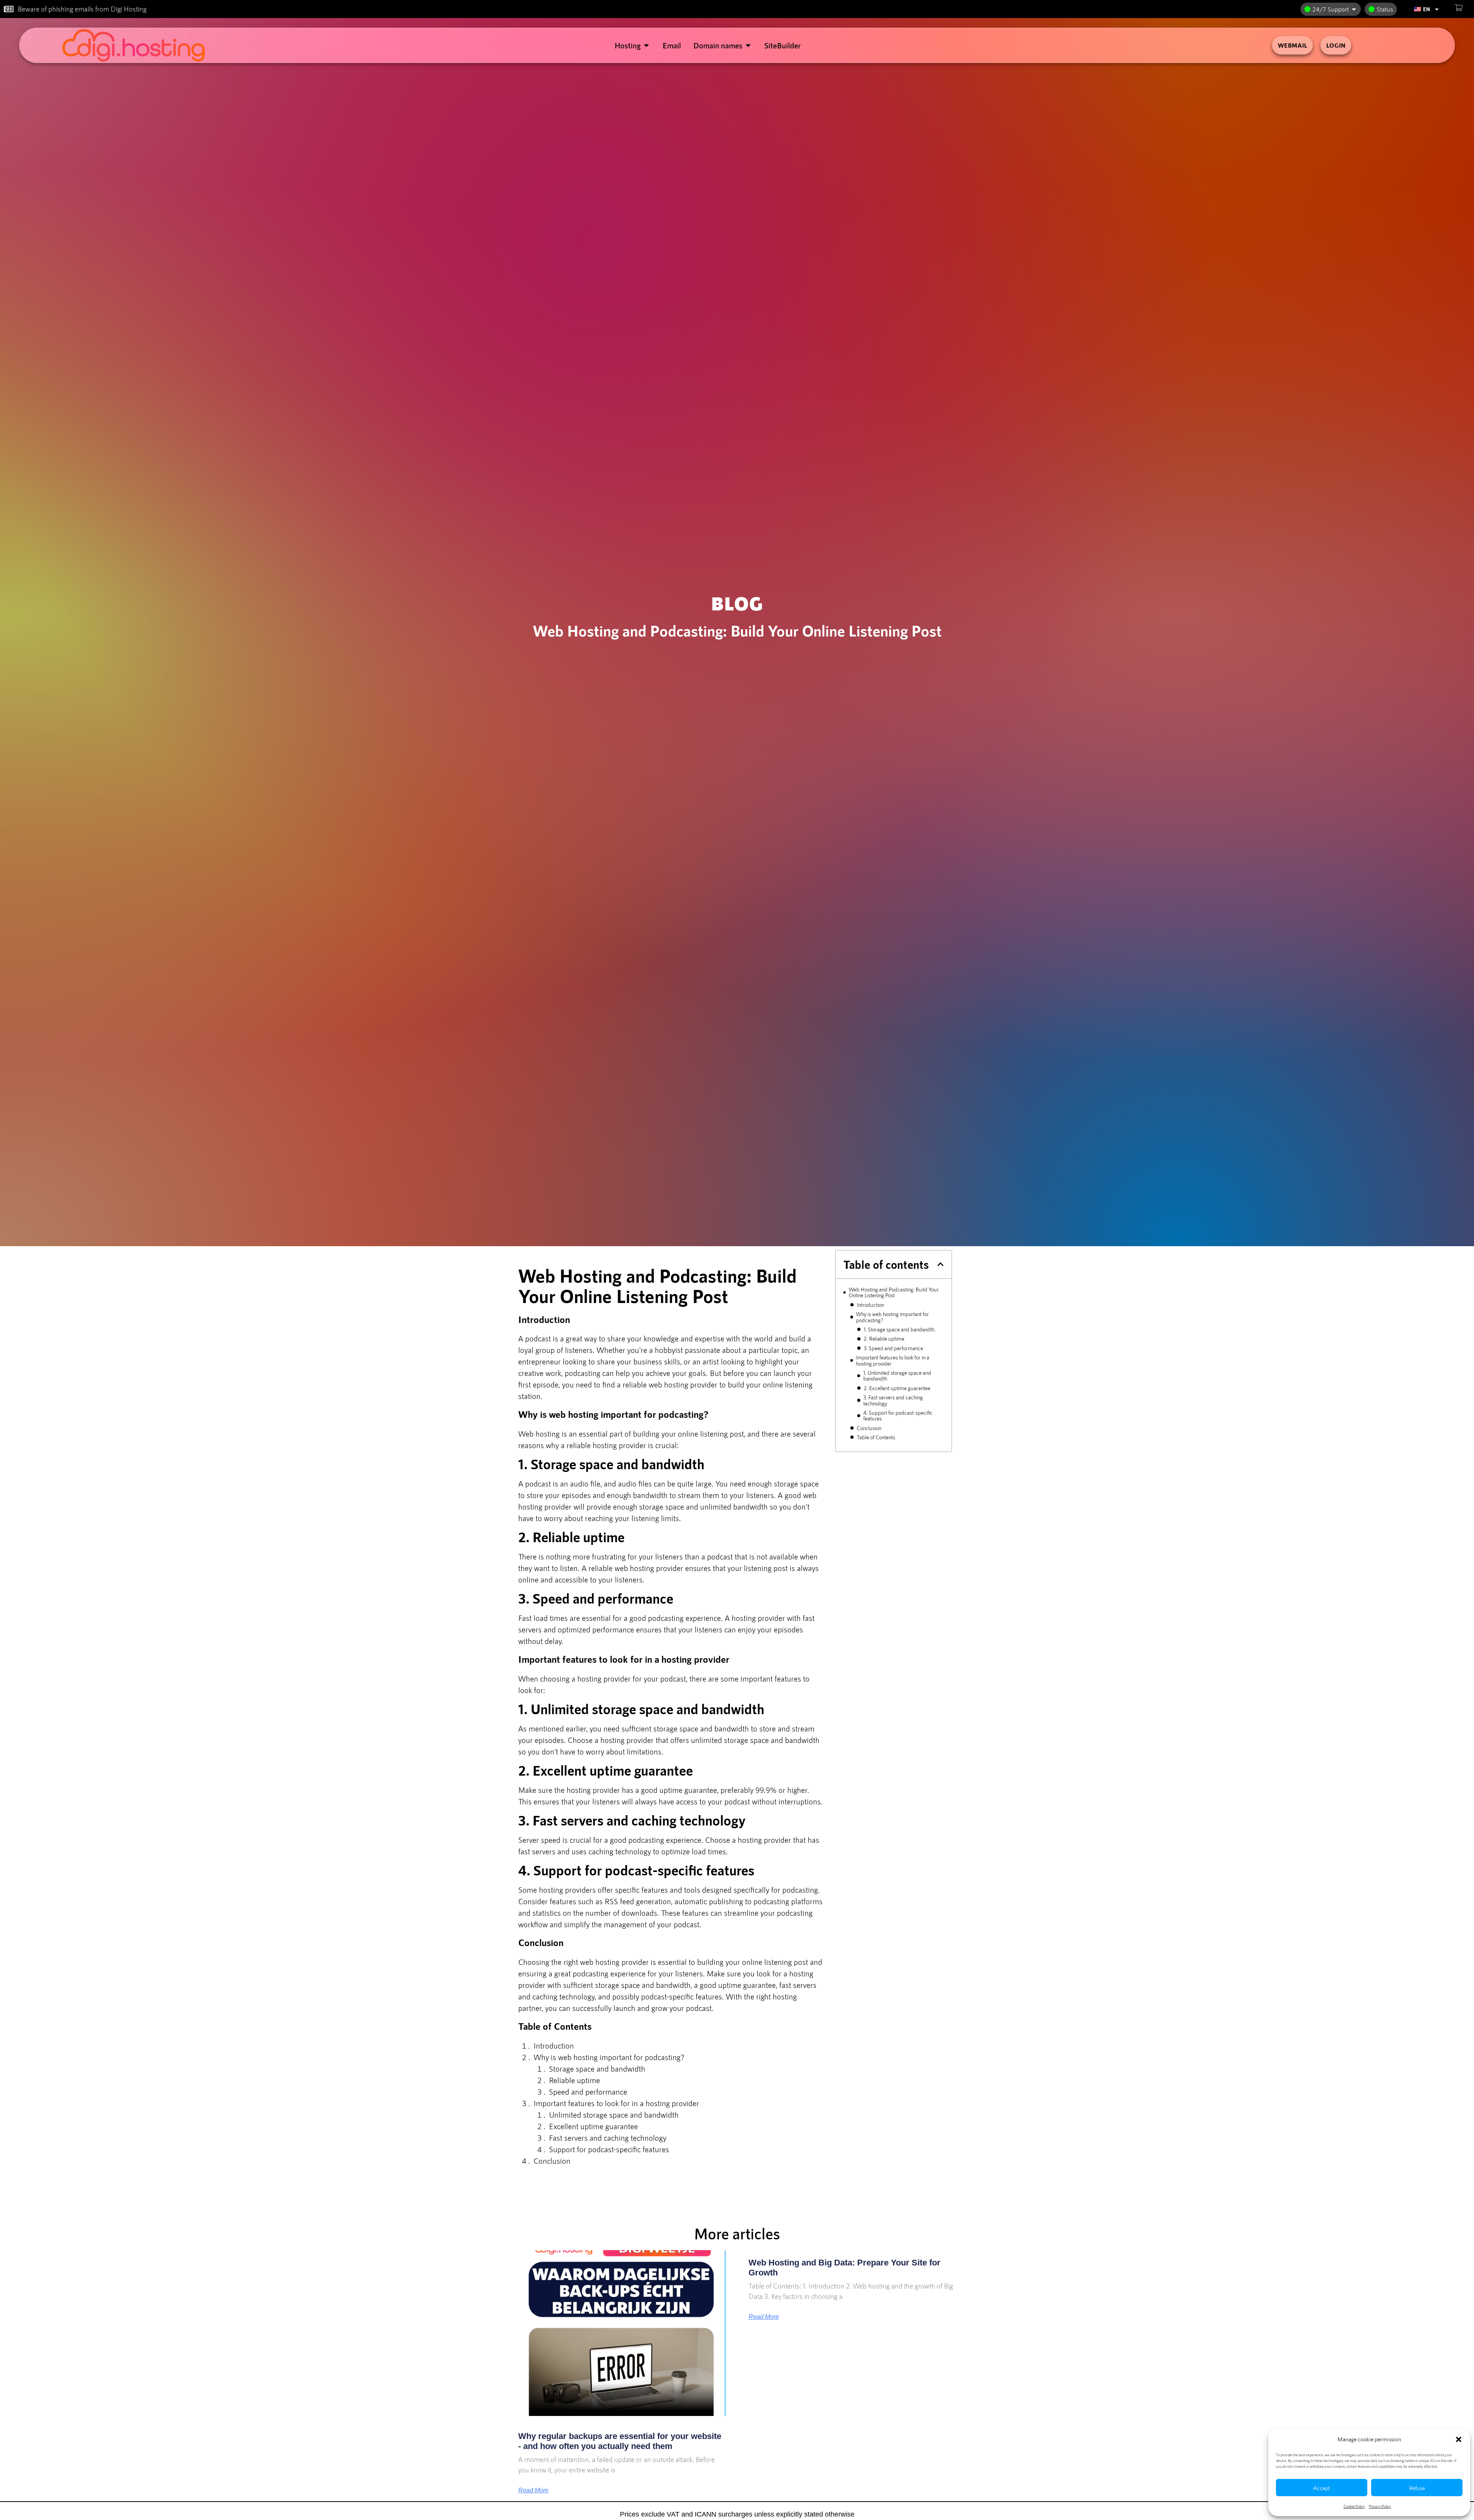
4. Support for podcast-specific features (898, 1416)
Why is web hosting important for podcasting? (892, 1317)
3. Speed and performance (893, 1348)
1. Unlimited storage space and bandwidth (897, 1376)
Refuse (1417, 2488)
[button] (1459, 2439)
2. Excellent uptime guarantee (897, 1388)
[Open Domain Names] (748, 45)
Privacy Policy (1380, 2506)
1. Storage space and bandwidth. (900, 1329)
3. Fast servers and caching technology (893, 1400)
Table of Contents (876, 1437)
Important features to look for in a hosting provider (893, 1360)
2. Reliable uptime (884, 1339)
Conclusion (869, 1428)
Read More (533, 2490)
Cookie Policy (1354, 2506)
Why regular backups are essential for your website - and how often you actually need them (620, 2441)
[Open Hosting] (646, 45)
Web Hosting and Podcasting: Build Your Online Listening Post (894, 1292)
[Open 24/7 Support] (1354, 9)
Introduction (870, 1305)
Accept (1322, 2488)
